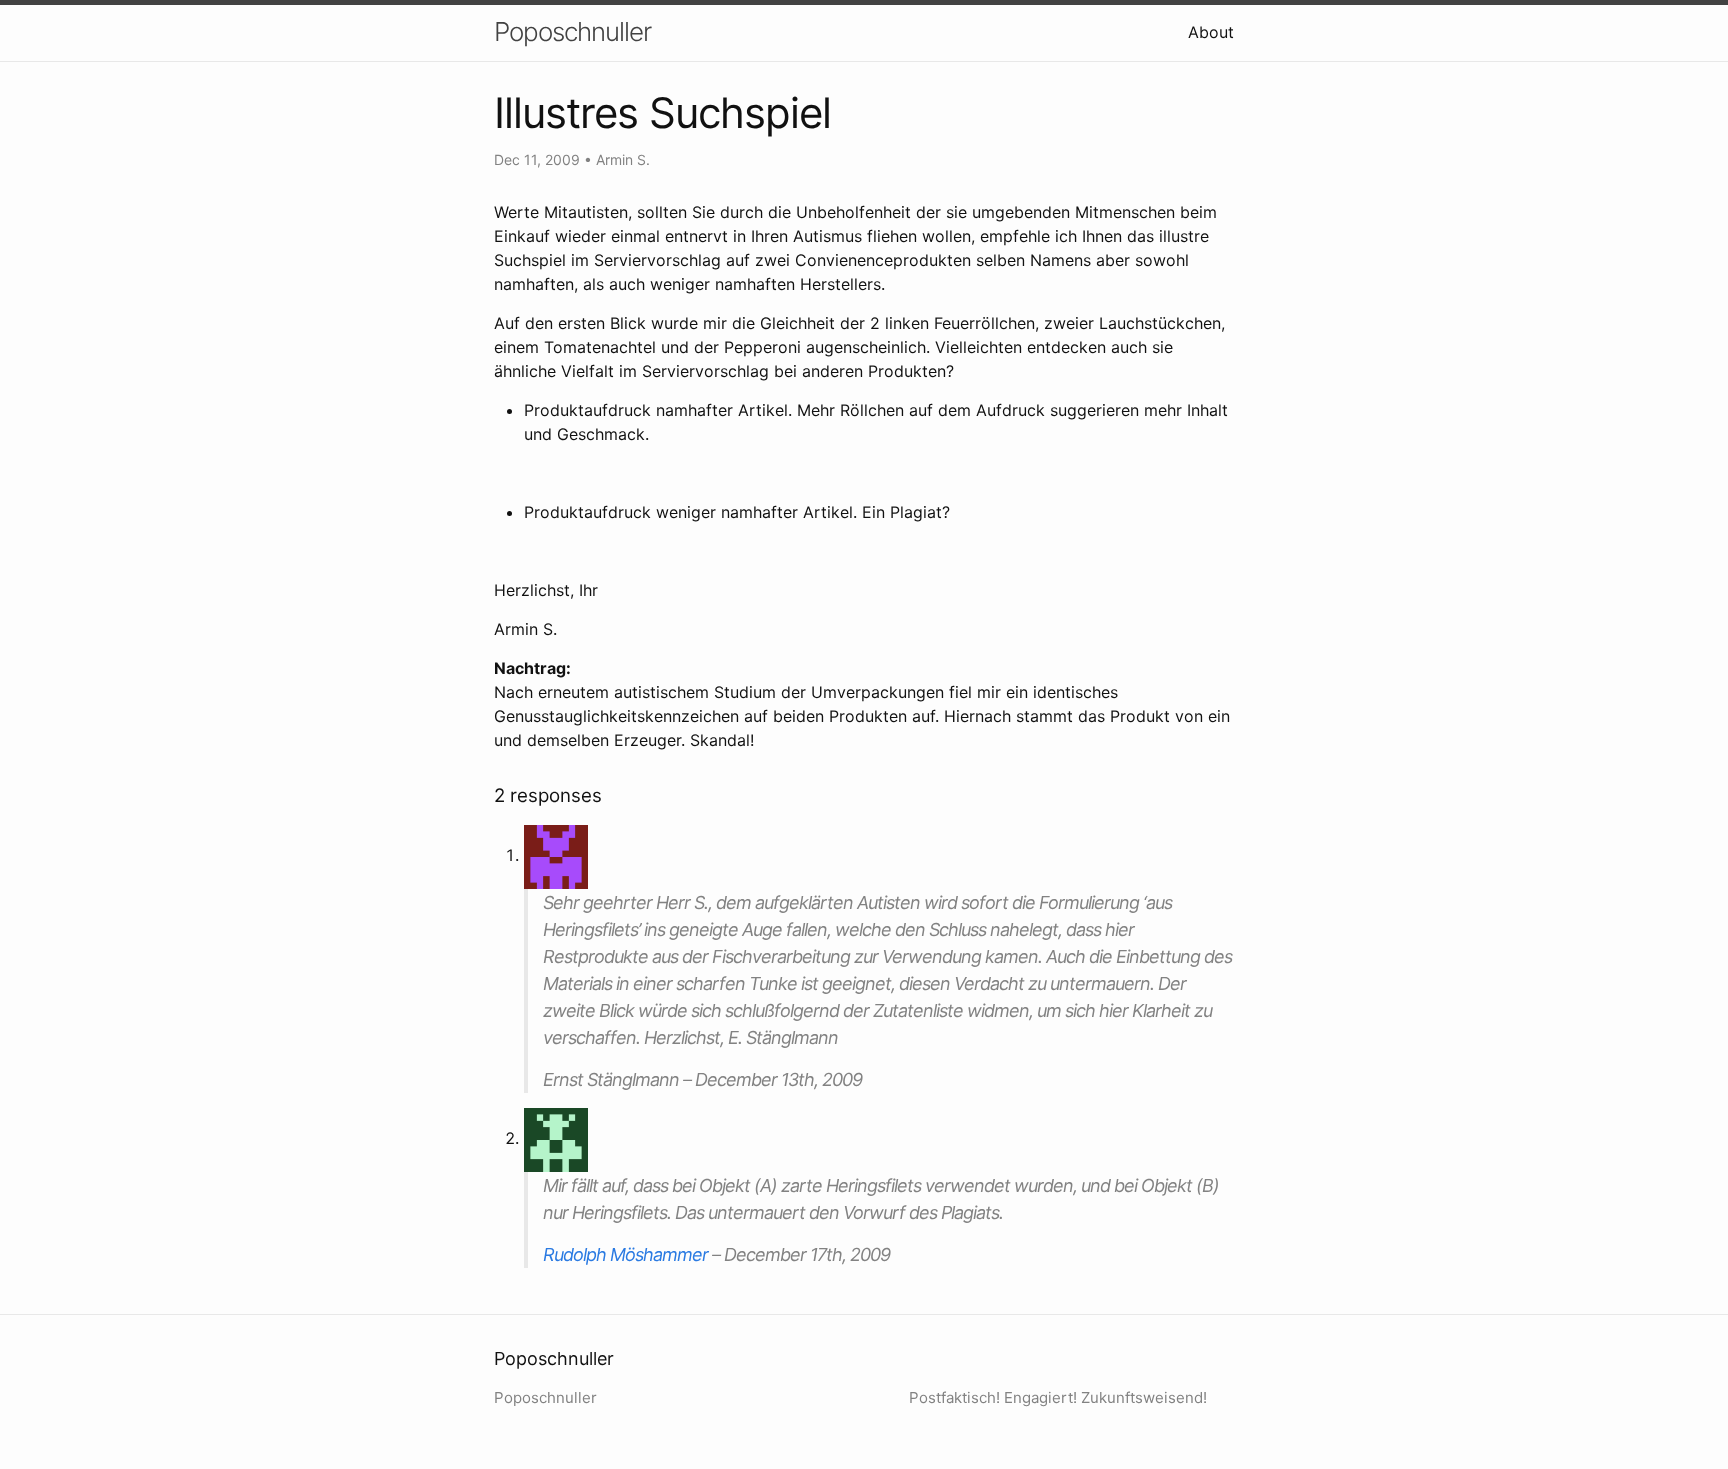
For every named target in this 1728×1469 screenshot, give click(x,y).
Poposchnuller (572, 31)
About (1211, 32)
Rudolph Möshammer (625, 1254)
